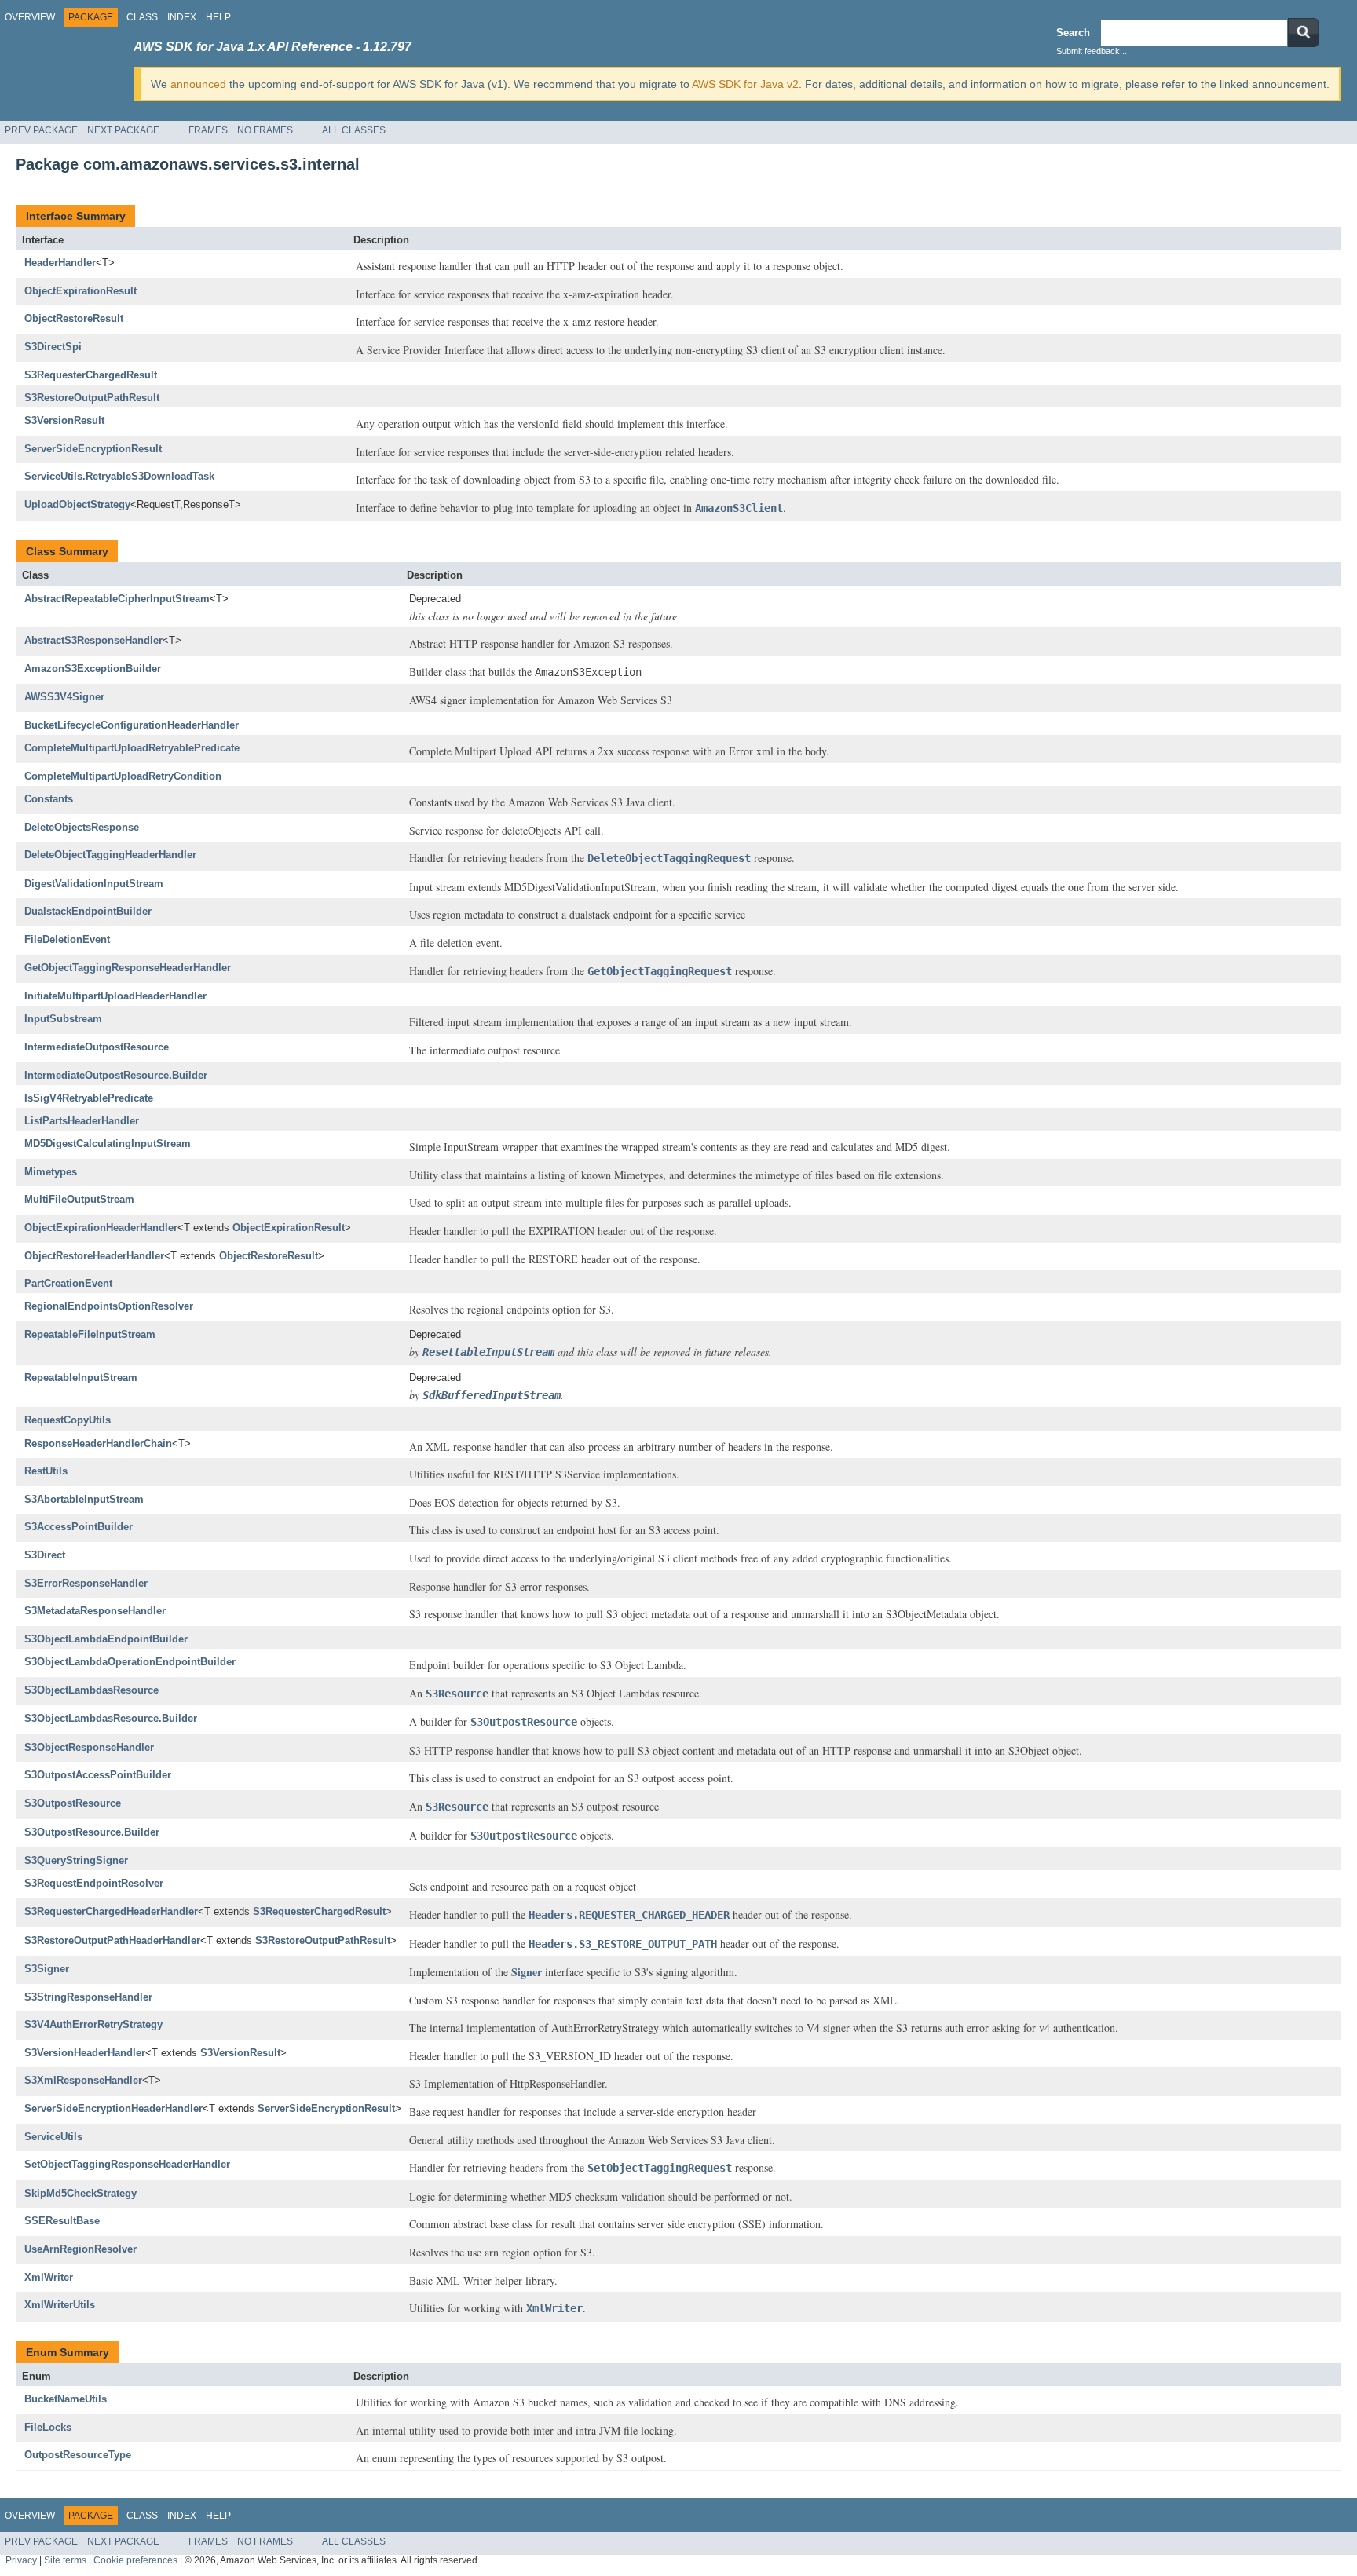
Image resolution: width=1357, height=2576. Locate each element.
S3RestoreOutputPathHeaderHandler (112, 1940)
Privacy (21, 2560)
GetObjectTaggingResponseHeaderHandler (128, 968)
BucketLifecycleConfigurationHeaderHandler (132, 725)
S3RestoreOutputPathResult (92, 398)
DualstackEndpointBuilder (88, 911)
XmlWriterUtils (60, 2305)
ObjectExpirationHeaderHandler (101, 1228)
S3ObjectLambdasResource (91, 1690)
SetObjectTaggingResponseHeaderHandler (127, 2164)
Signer (527, 1972)
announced (198, 84)
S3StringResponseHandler (88, 1997)
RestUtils (46, 1471)
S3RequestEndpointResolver (94, 1883)
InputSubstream (63, 1019)
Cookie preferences (135, 2560)
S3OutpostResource (73, 1803)
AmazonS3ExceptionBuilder (93, 669)
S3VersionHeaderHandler (85, 2053)
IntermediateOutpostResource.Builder (116, 1075)
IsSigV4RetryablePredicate (89, 1098)
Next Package (123, 130)
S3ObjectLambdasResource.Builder (111, 1718)
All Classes (354, 130)
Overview (30, 17)
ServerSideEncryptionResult (93, 449)
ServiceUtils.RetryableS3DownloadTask (119, 476)
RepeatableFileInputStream (90, 1334)
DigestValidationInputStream (94, 884)
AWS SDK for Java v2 (745, 84)
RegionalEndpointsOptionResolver (109, 1306)
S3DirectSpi (53, 347)
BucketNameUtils (66, 2399)
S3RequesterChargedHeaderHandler (111, 1911)
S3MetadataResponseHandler (95, 1611)
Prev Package (41, 130)
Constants (49, 799)
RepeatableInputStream (81, 1378)
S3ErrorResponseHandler (86, 1583)
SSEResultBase (62, 2221)
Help (218, 17)
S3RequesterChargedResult (91, 375)
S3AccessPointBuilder (79, 1527)
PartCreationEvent (68, 1283)
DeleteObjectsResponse (82, 827)
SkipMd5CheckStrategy (80, 2193)
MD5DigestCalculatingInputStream (108, 1144)
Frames (208, 130)
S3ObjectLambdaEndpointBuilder (106, 1639)
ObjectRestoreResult (74, 318)
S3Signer (47, 1969)
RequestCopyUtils (68, 1420)
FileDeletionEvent (67, 939)
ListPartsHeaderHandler (82, 1121)
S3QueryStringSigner (76, 1860)
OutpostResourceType (78, 2455)
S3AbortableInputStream (84, 1499)
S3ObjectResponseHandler (89, 1747)
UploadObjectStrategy (77, 504)
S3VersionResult (64, 420)
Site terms (65, 2560)
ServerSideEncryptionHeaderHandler (113, 2108)
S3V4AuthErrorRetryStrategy (93, 2024)
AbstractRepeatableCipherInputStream (117, 599)
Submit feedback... (1092, 51)
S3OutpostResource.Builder (92, 1832)
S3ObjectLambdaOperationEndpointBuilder (130, 1662)
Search (1073, 33)
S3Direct (45, 1555)
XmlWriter (49, 2277)
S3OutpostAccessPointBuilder (98, 1775)
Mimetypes (51, 1172)
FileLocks (48, 2427)
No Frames (265, 130)
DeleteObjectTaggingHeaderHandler (110, 855)
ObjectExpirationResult (80, 291)
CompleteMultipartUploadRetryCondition (123, 776)
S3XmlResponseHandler (83, 2080)
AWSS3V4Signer (64, 697)
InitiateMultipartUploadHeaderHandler (115, 996)
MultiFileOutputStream (79, 1199)
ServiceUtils (53, 2137)
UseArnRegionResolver (80, 2249)
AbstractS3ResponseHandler (93, 640)
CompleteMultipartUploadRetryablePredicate (132, 748)
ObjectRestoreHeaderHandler (94, 1256)
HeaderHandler (60, 263)
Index (182, 17)
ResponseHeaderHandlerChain (98, 1443)
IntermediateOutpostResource (97, 1047)
